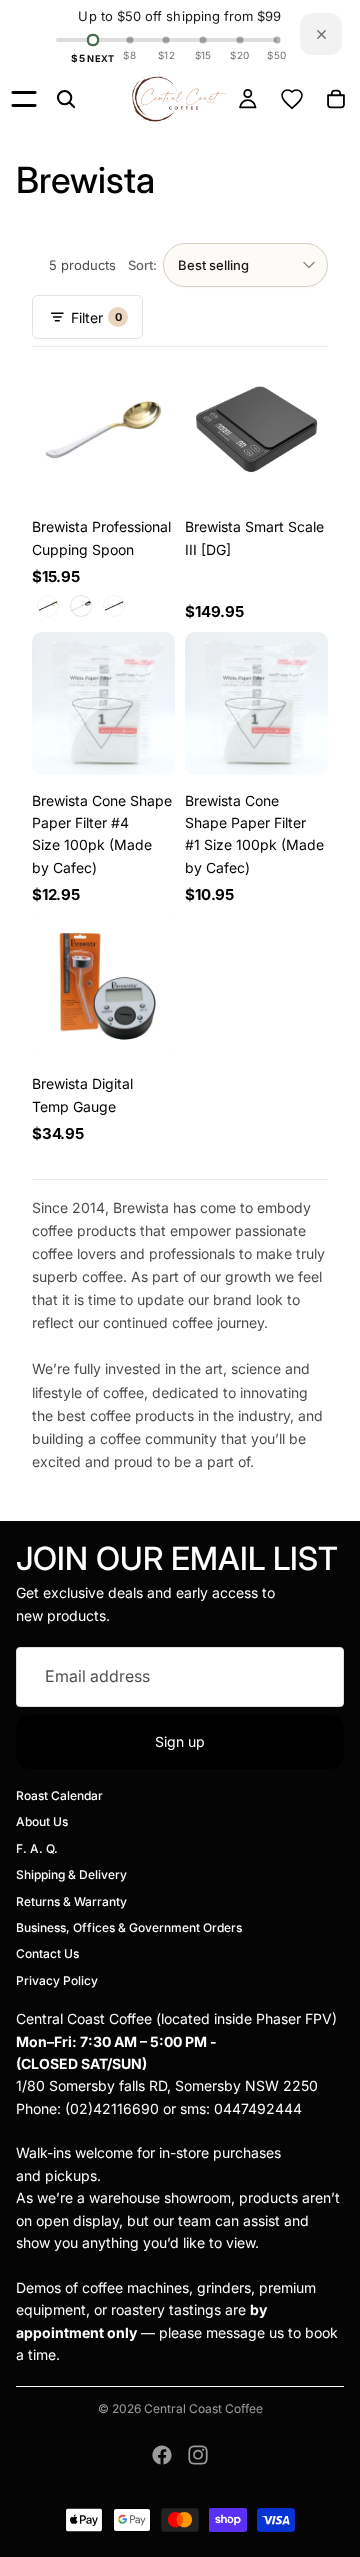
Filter (96, 317)
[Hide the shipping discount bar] (321, 34)
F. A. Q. (37, 1848)
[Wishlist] (292, 99)
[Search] (66, 99)
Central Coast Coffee (203, 2408)
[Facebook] (162, 2455)
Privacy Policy (57, 1980)
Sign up (180, 1741)
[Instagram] (198, 2455)
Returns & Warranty (71, 1901)
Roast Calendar (59, 1795)
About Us (42, 1821)
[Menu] (24, 99)
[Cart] (336, 99)
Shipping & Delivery (71, 1874)
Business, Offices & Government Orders (129, 1927)
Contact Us (47, 1953)
